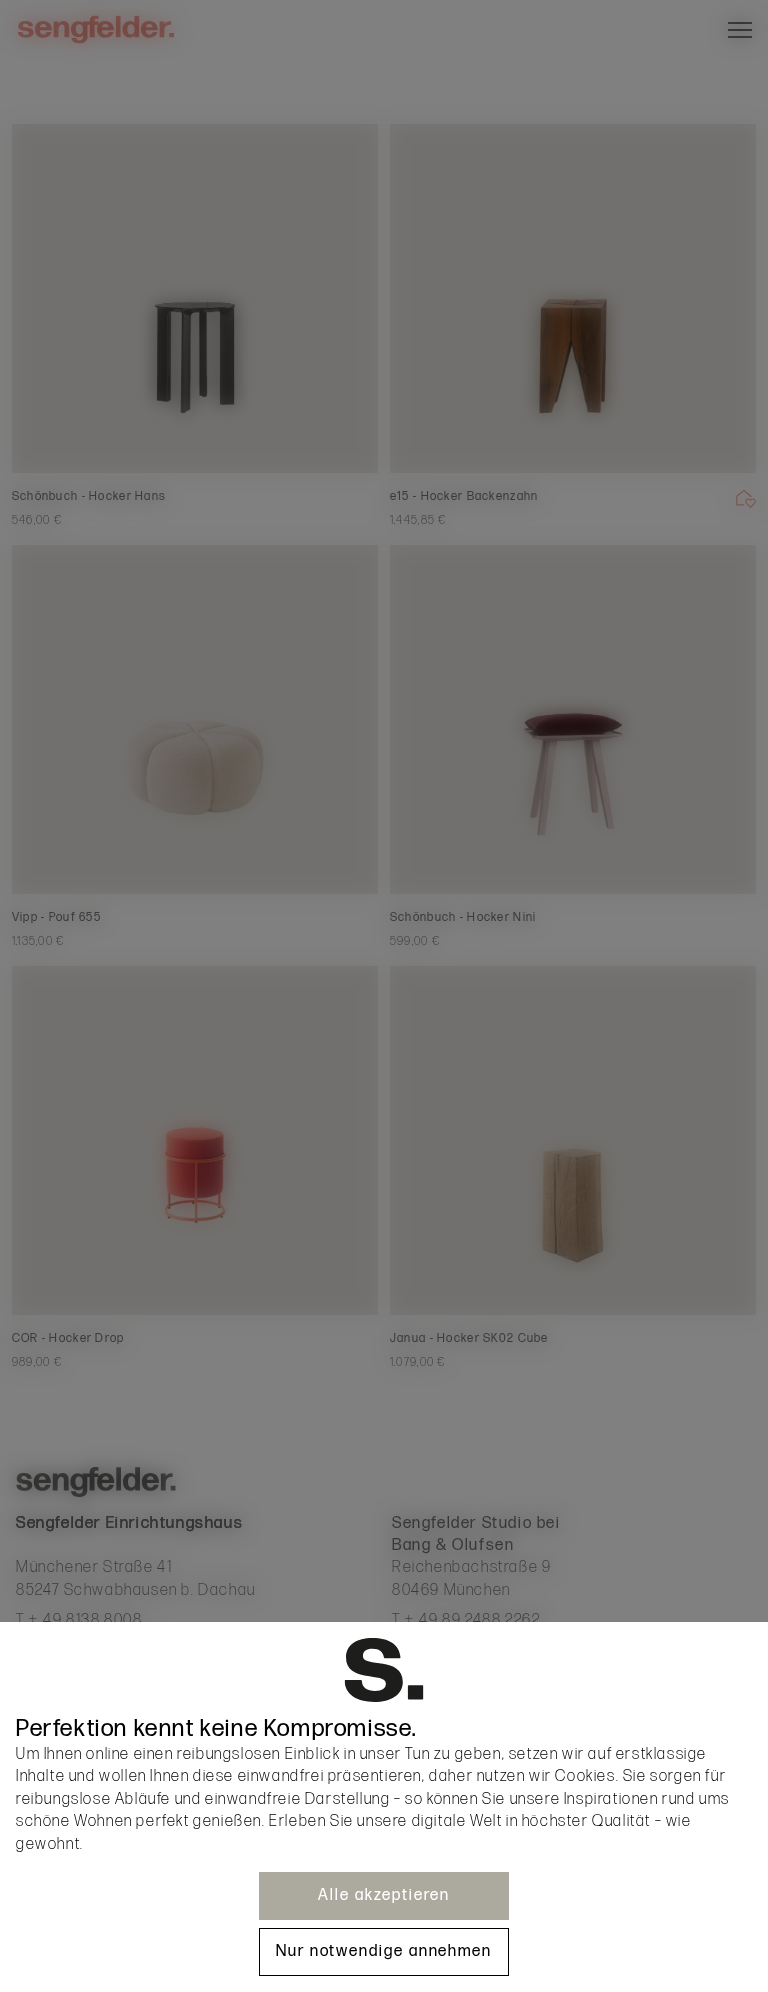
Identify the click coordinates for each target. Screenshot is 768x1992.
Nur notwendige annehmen (384, 1951)
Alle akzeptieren (384, 1895)
